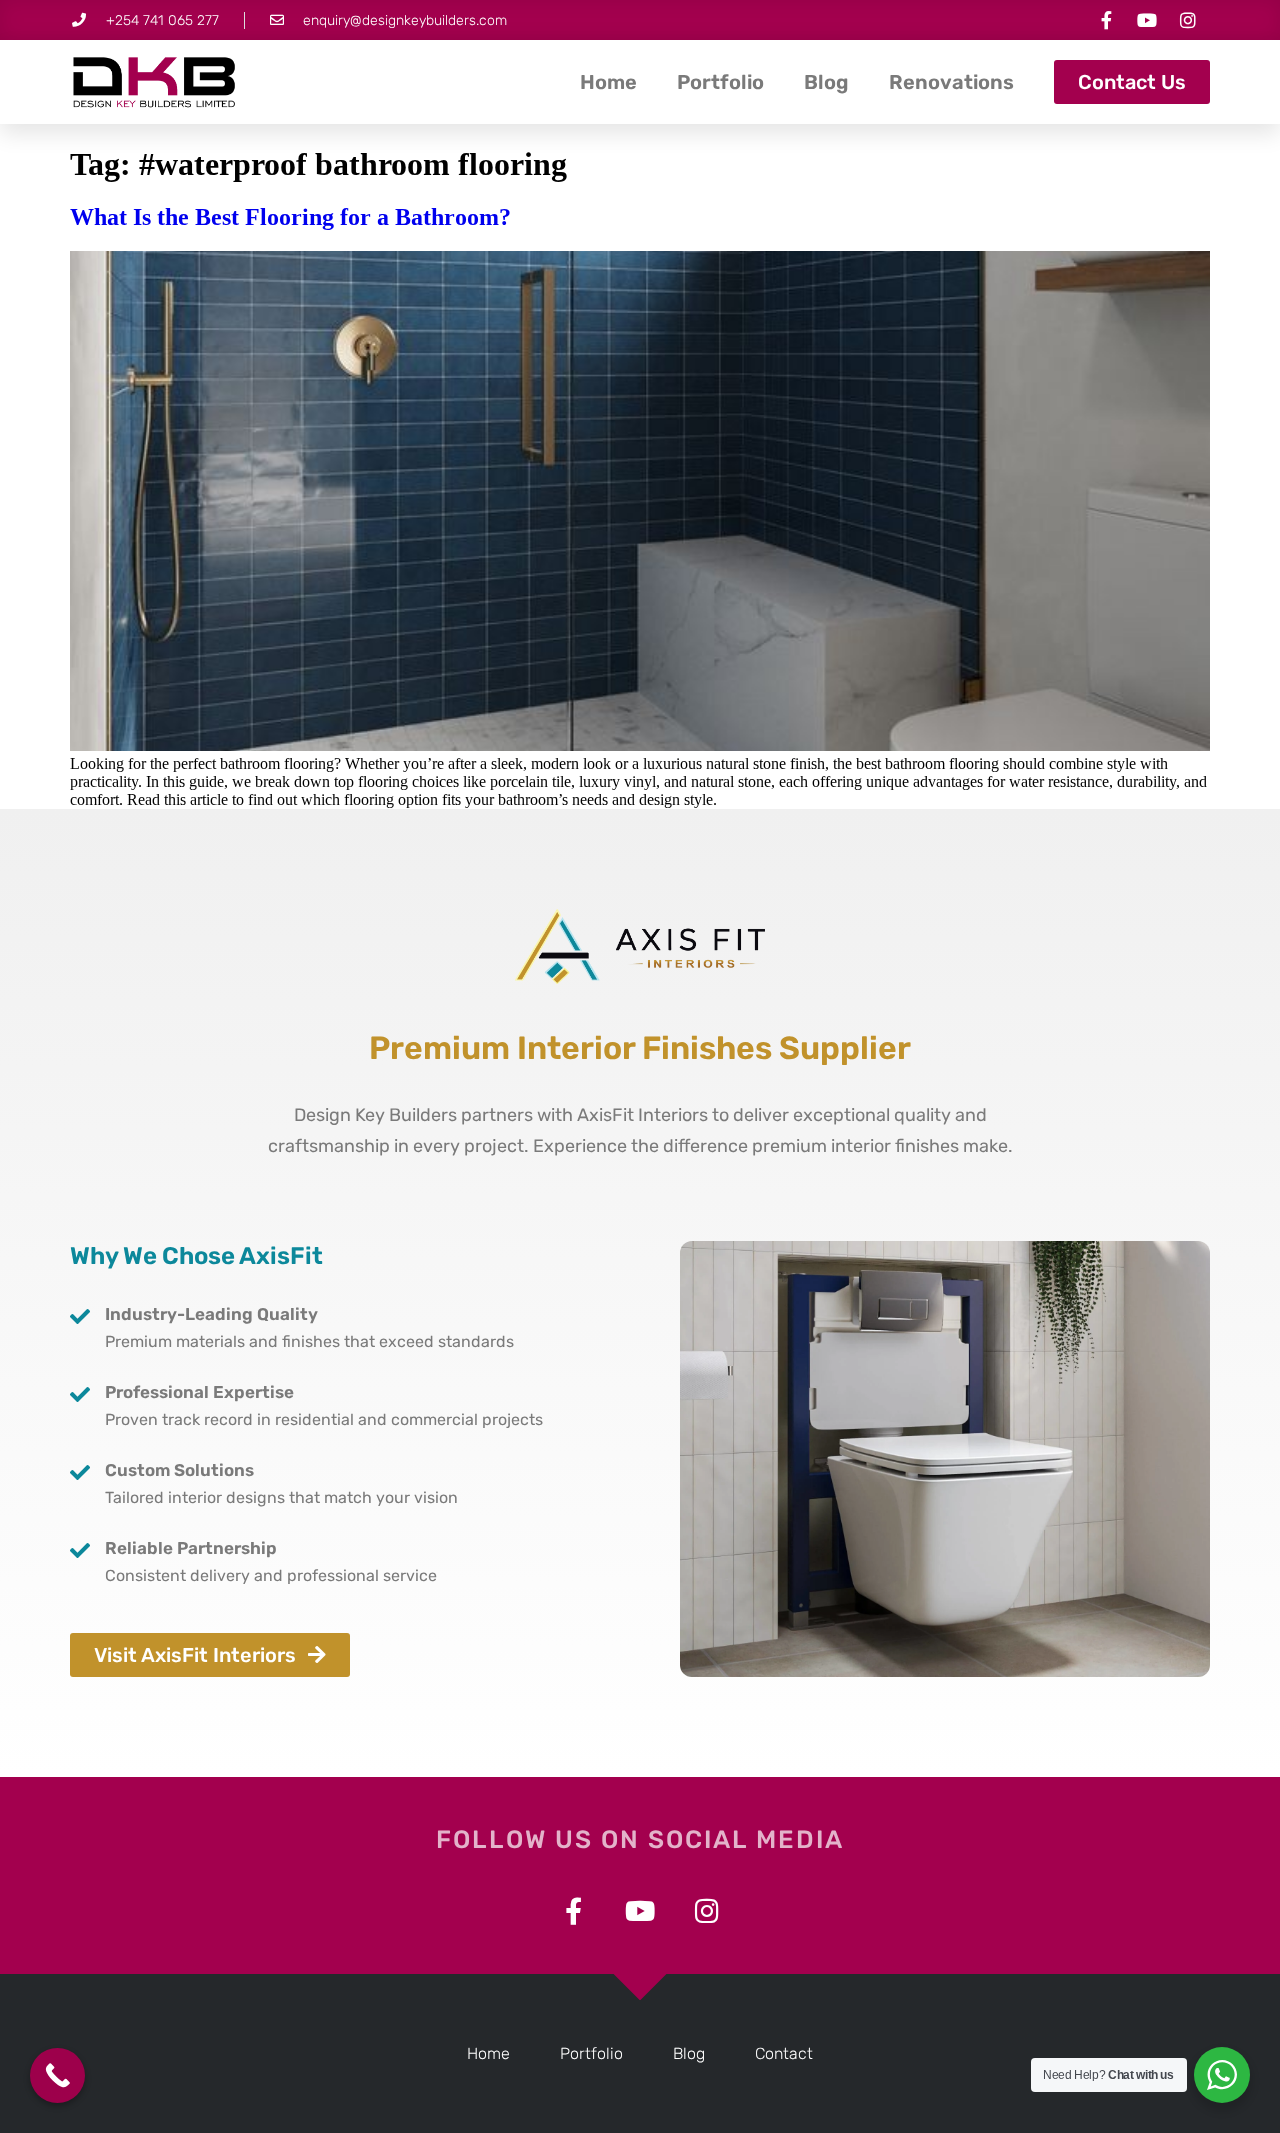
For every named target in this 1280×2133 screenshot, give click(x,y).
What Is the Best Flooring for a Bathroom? (290, 217)
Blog (826, 82)
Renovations (951, 82)
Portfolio (720, 82)
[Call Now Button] (57, 2075)
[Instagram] (1188, 20)
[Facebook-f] (1106, 20)
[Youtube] (1147, 20)
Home (608, 82)
